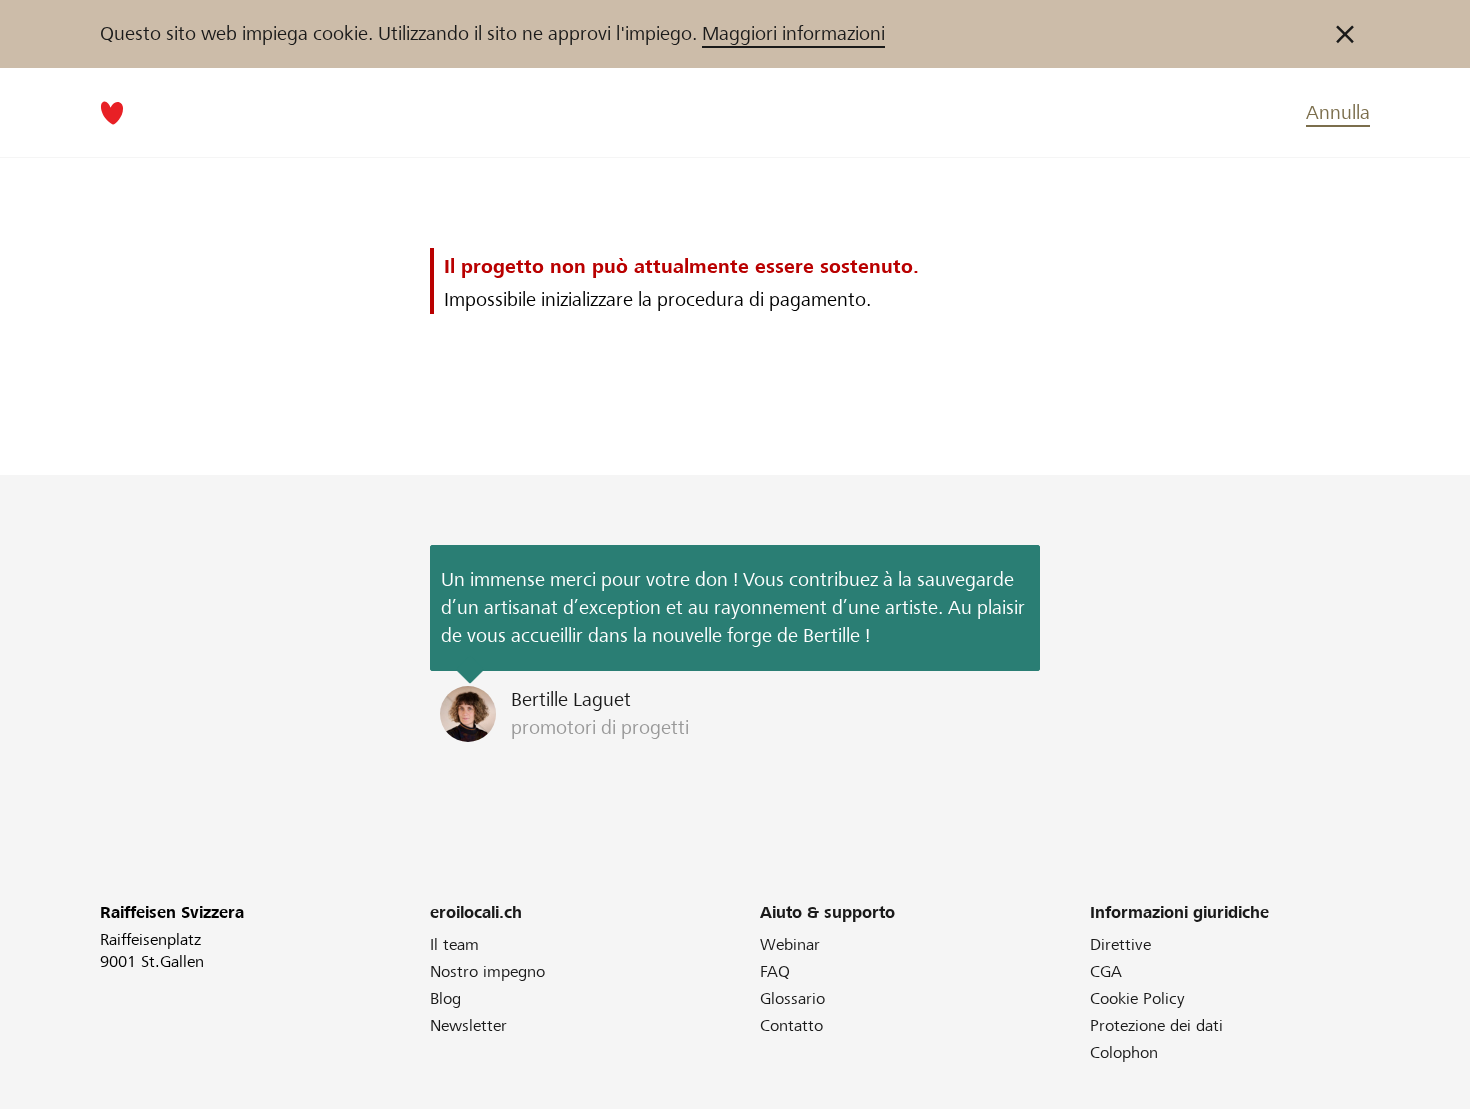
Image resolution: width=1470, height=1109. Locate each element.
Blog (445, 998)
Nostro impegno (487, 971)
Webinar (790, 944)
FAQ (775, 971)
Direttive (1120, 944)
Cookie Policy (1137, 998)
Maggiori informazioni (793, 33)
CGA (1106, 971)
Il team (454, 944)
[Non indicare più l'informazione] (1345, 34)
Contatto (791, 1025)
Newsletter (468, 1025)
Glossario (792, 998)
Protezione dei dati (1156, 1025)
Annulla (1338, 112)
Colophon (1124, 1052)
